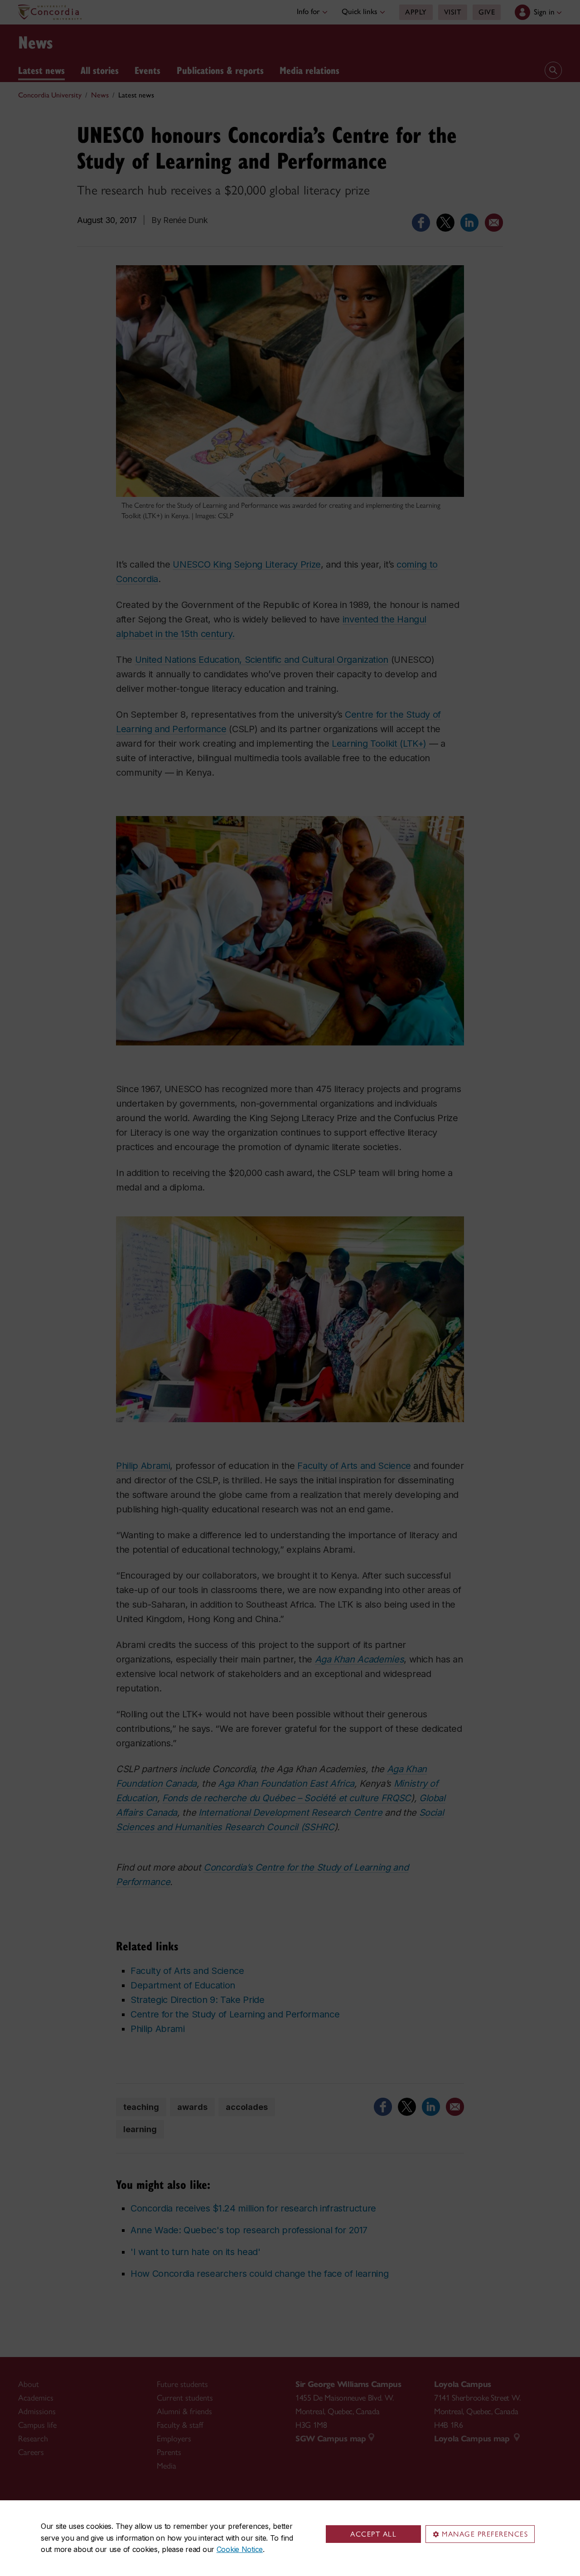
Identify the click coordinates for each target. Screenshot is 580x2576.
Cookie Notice (240, 2549)
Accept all (373, 2534)
